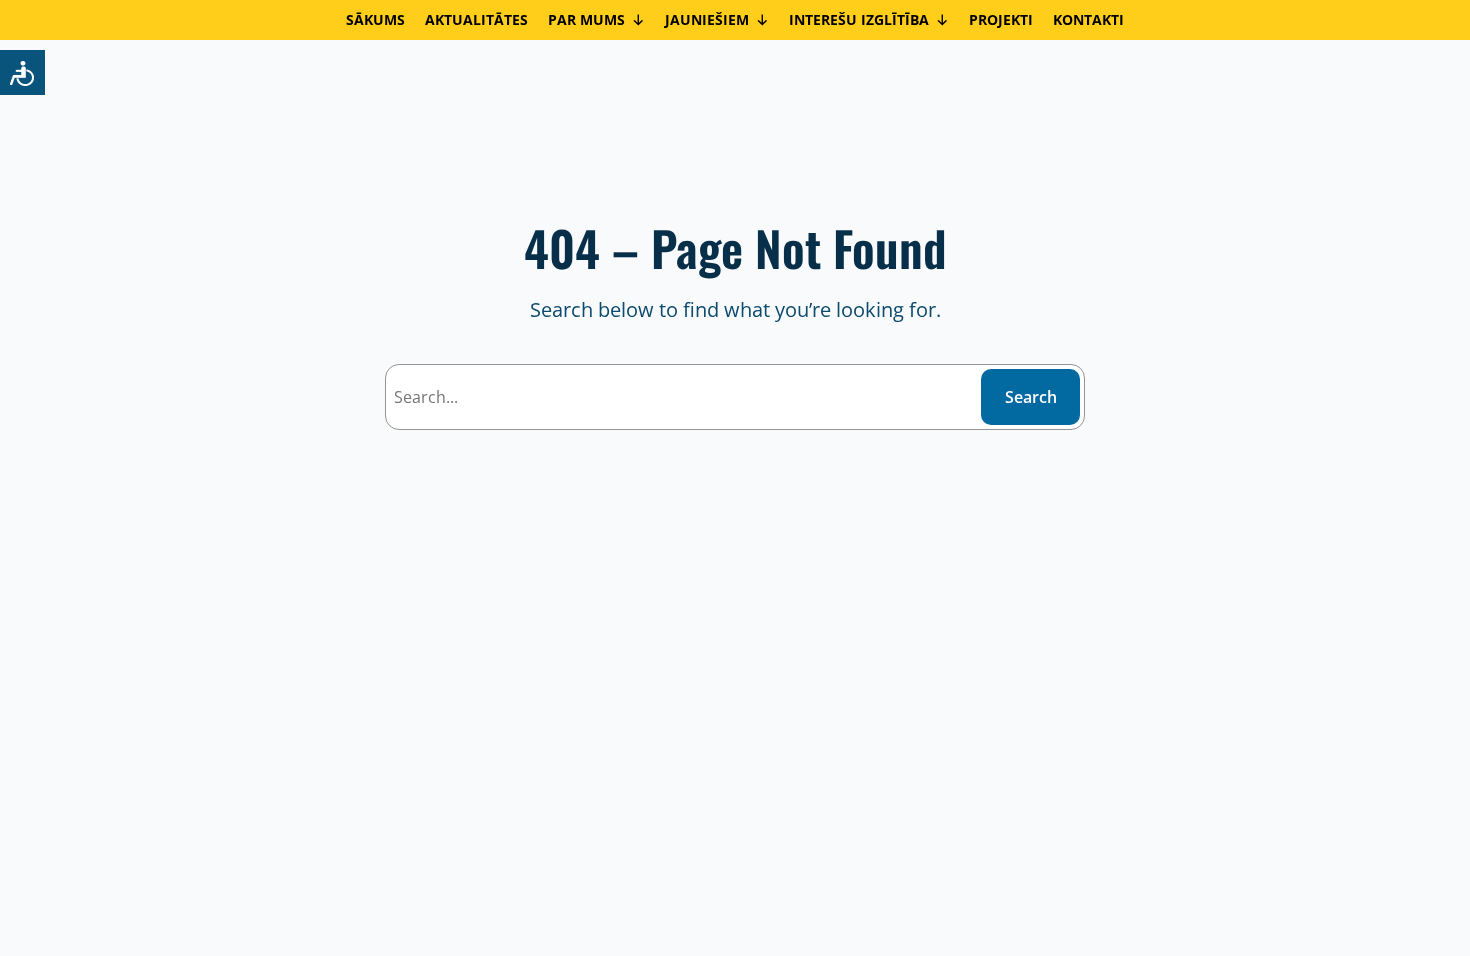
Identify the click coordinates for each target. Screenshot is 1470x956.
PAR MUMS (586, 19)
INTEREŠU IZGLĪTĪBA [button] (859, 19)
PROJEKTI (1001, 19)
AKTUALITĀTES (476, 19)
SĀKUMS (375, 19)
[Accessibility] (22, 72)
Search (1031, 397)
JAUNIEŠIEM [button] (707, 19)
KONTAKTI (1088, 19)
